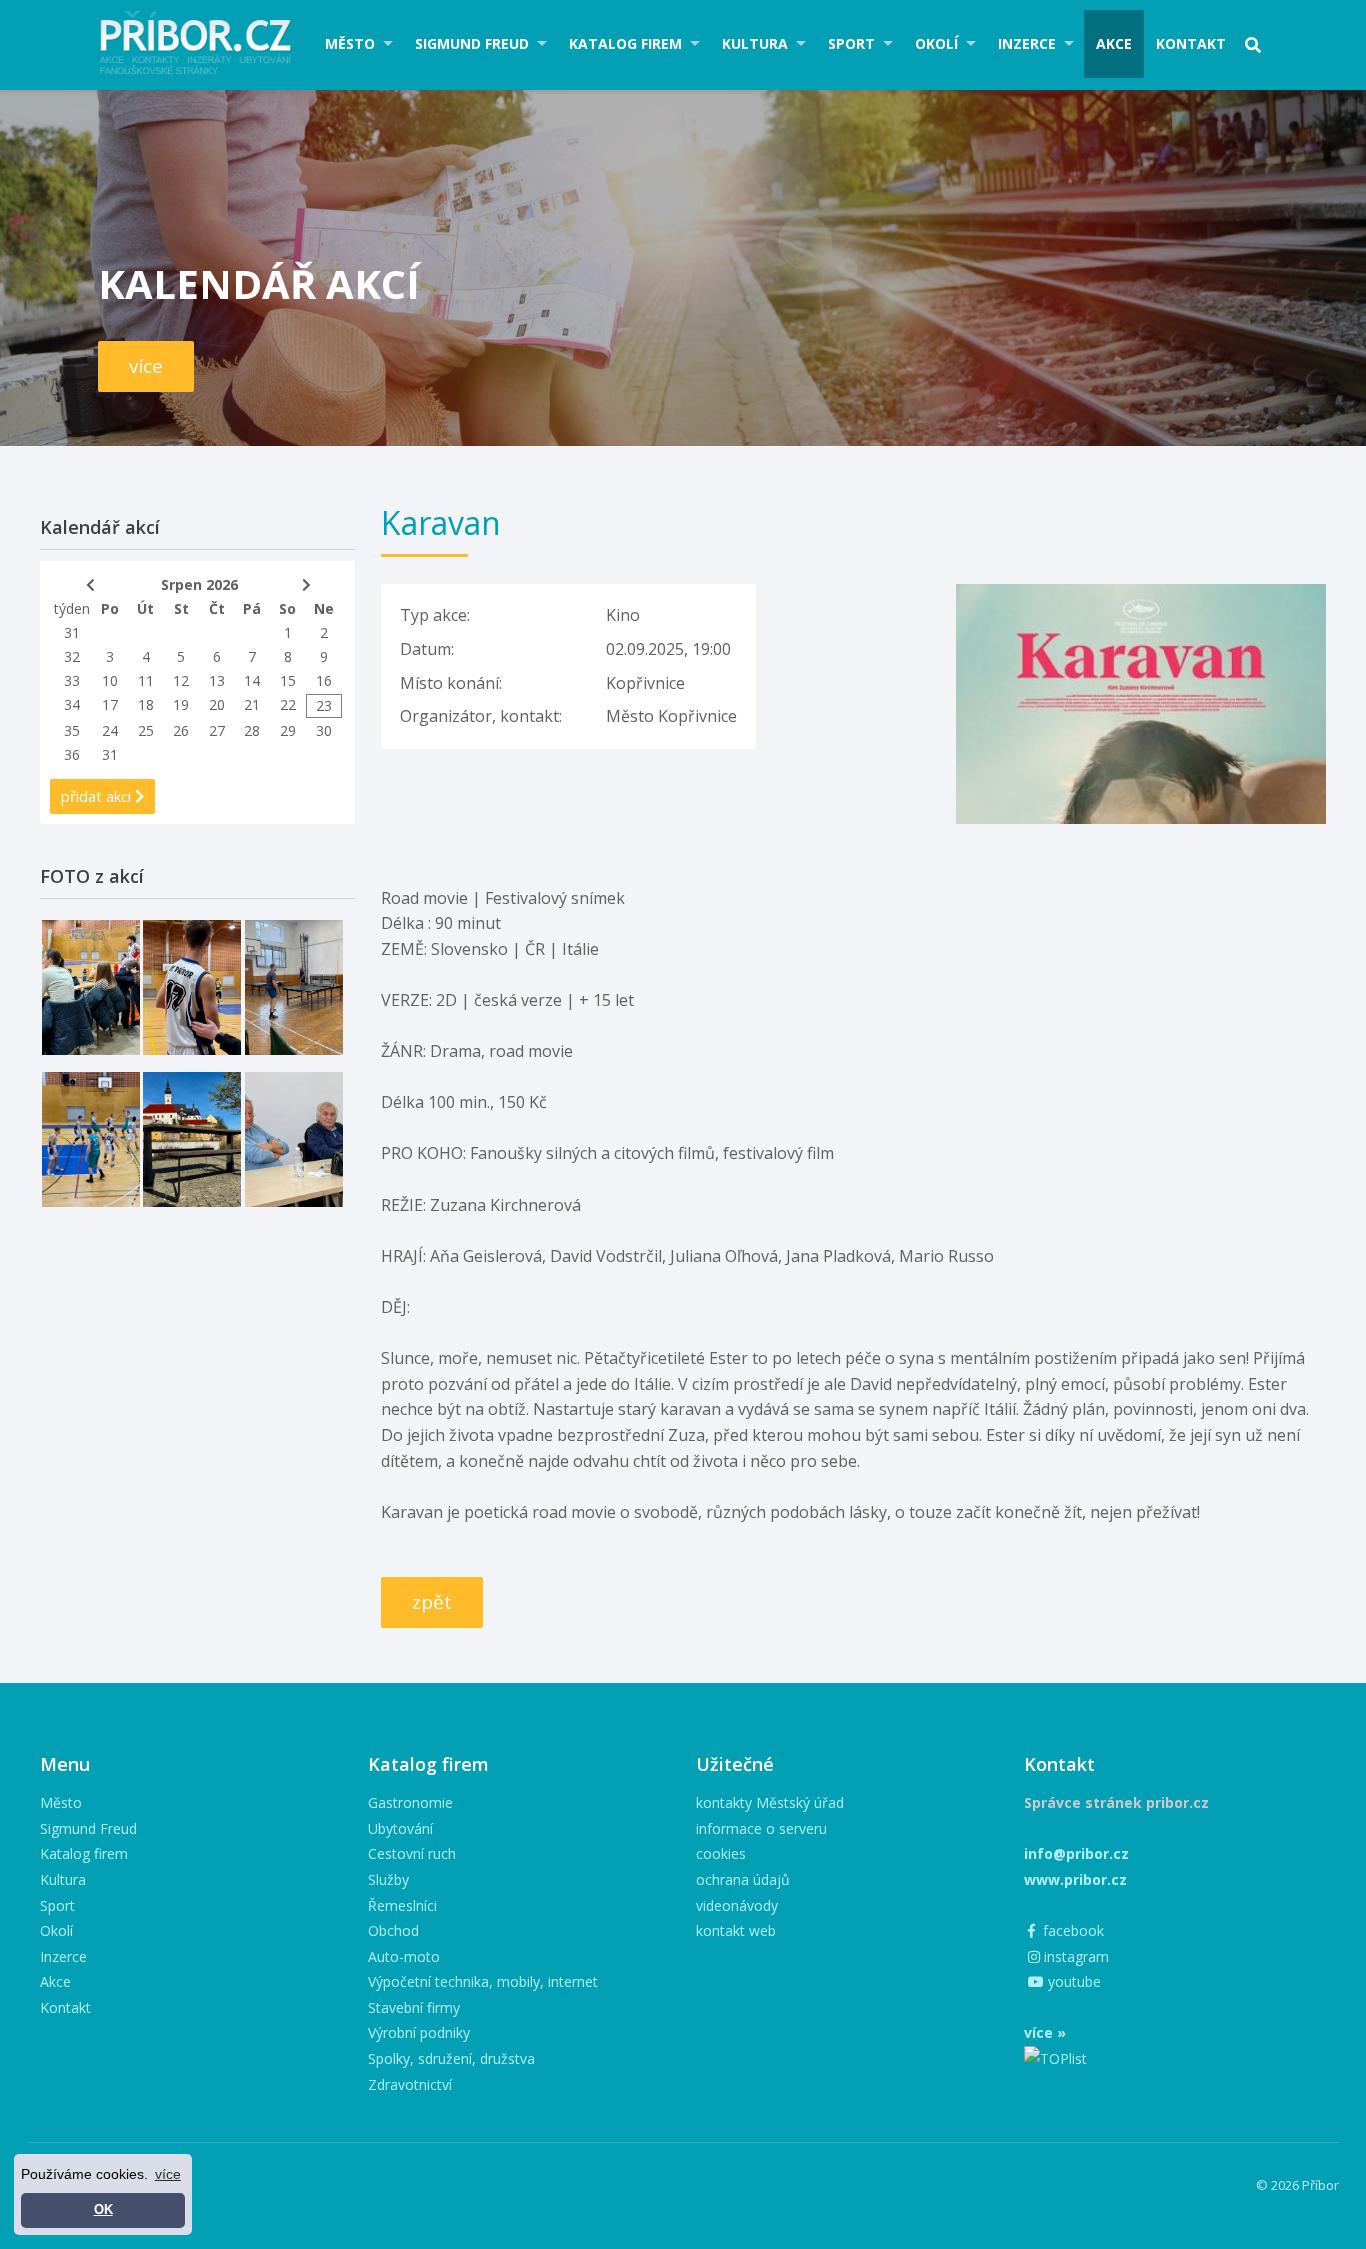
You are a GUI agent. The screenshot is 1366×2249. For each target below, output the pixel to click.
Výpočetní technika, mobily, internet (483, 1981)
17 (110, 704)
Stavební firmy (414, 2007)
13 (217, 680)
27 (217, 730)
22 (288, 704)
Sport (851, 43)
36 (72, 754)
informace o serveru (761, 1828)
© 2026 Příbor (1297, 2185)
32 (72, 656)
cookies (721, 1853)
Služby (388, 1879)
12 (181, 680)
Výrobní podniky (419, 2032)
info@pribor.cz (1076, 1853)
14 (252, 680)
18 (146, 704)
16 (324, 680)
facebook (1071, 1930)
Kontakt (1191, 43)
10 (110, 680)
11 (146, 680)
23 (324, 705)
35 (72, 730)
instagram (1074, 1956)
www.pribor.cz (1075, 1879)
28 (252, 730)
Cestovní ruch (412, 1853)
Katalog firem (625, 43)
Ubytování (400, 1828)
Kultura (755, 43)
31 (72, 632)
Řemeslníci (402, 1905)
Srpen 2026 (199, 584)
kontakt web (736, 1930)
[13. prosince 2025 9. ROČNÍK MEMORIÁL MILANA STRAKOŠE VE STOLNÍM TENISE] (294, 987)
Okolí (936, 43)
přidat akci (98, 796)
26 (181, 730)
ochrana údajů (743, 1879)
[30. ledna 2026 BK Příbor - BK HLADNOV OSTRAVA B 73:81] (91, 987)
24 (110, 730)
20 (217, 704)
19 (181, 704)
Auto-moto (404, 1956)
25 (146, 730)
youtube (1072, 1981)
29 (288, 730)
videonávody (737, 1905)
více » (1045, 2032)
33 (72, 680)
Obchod (393, 1930)
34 (72, 704)
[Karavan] (1141, 596)
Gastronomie (410, 1802)
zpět (432, 1602)
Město (350, 43)
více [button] (168, 2174)
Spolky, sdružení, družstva (451, 2058)
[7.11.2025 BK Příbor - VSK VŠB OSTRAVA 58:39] (91, 1139)
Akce (1114, 43)
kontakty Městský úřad (770, 1802)
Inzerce (1027, 43)
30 (324, 730)
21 (252, 704)
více (146, 366)
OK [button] (103, 2210)
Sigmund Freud (472, 43)
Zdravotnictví (410, 2084)
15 (288, 680)
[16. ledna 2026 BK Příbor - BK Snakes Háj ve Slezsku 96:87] (192, 987)
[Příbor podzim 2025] (192, 1139)
